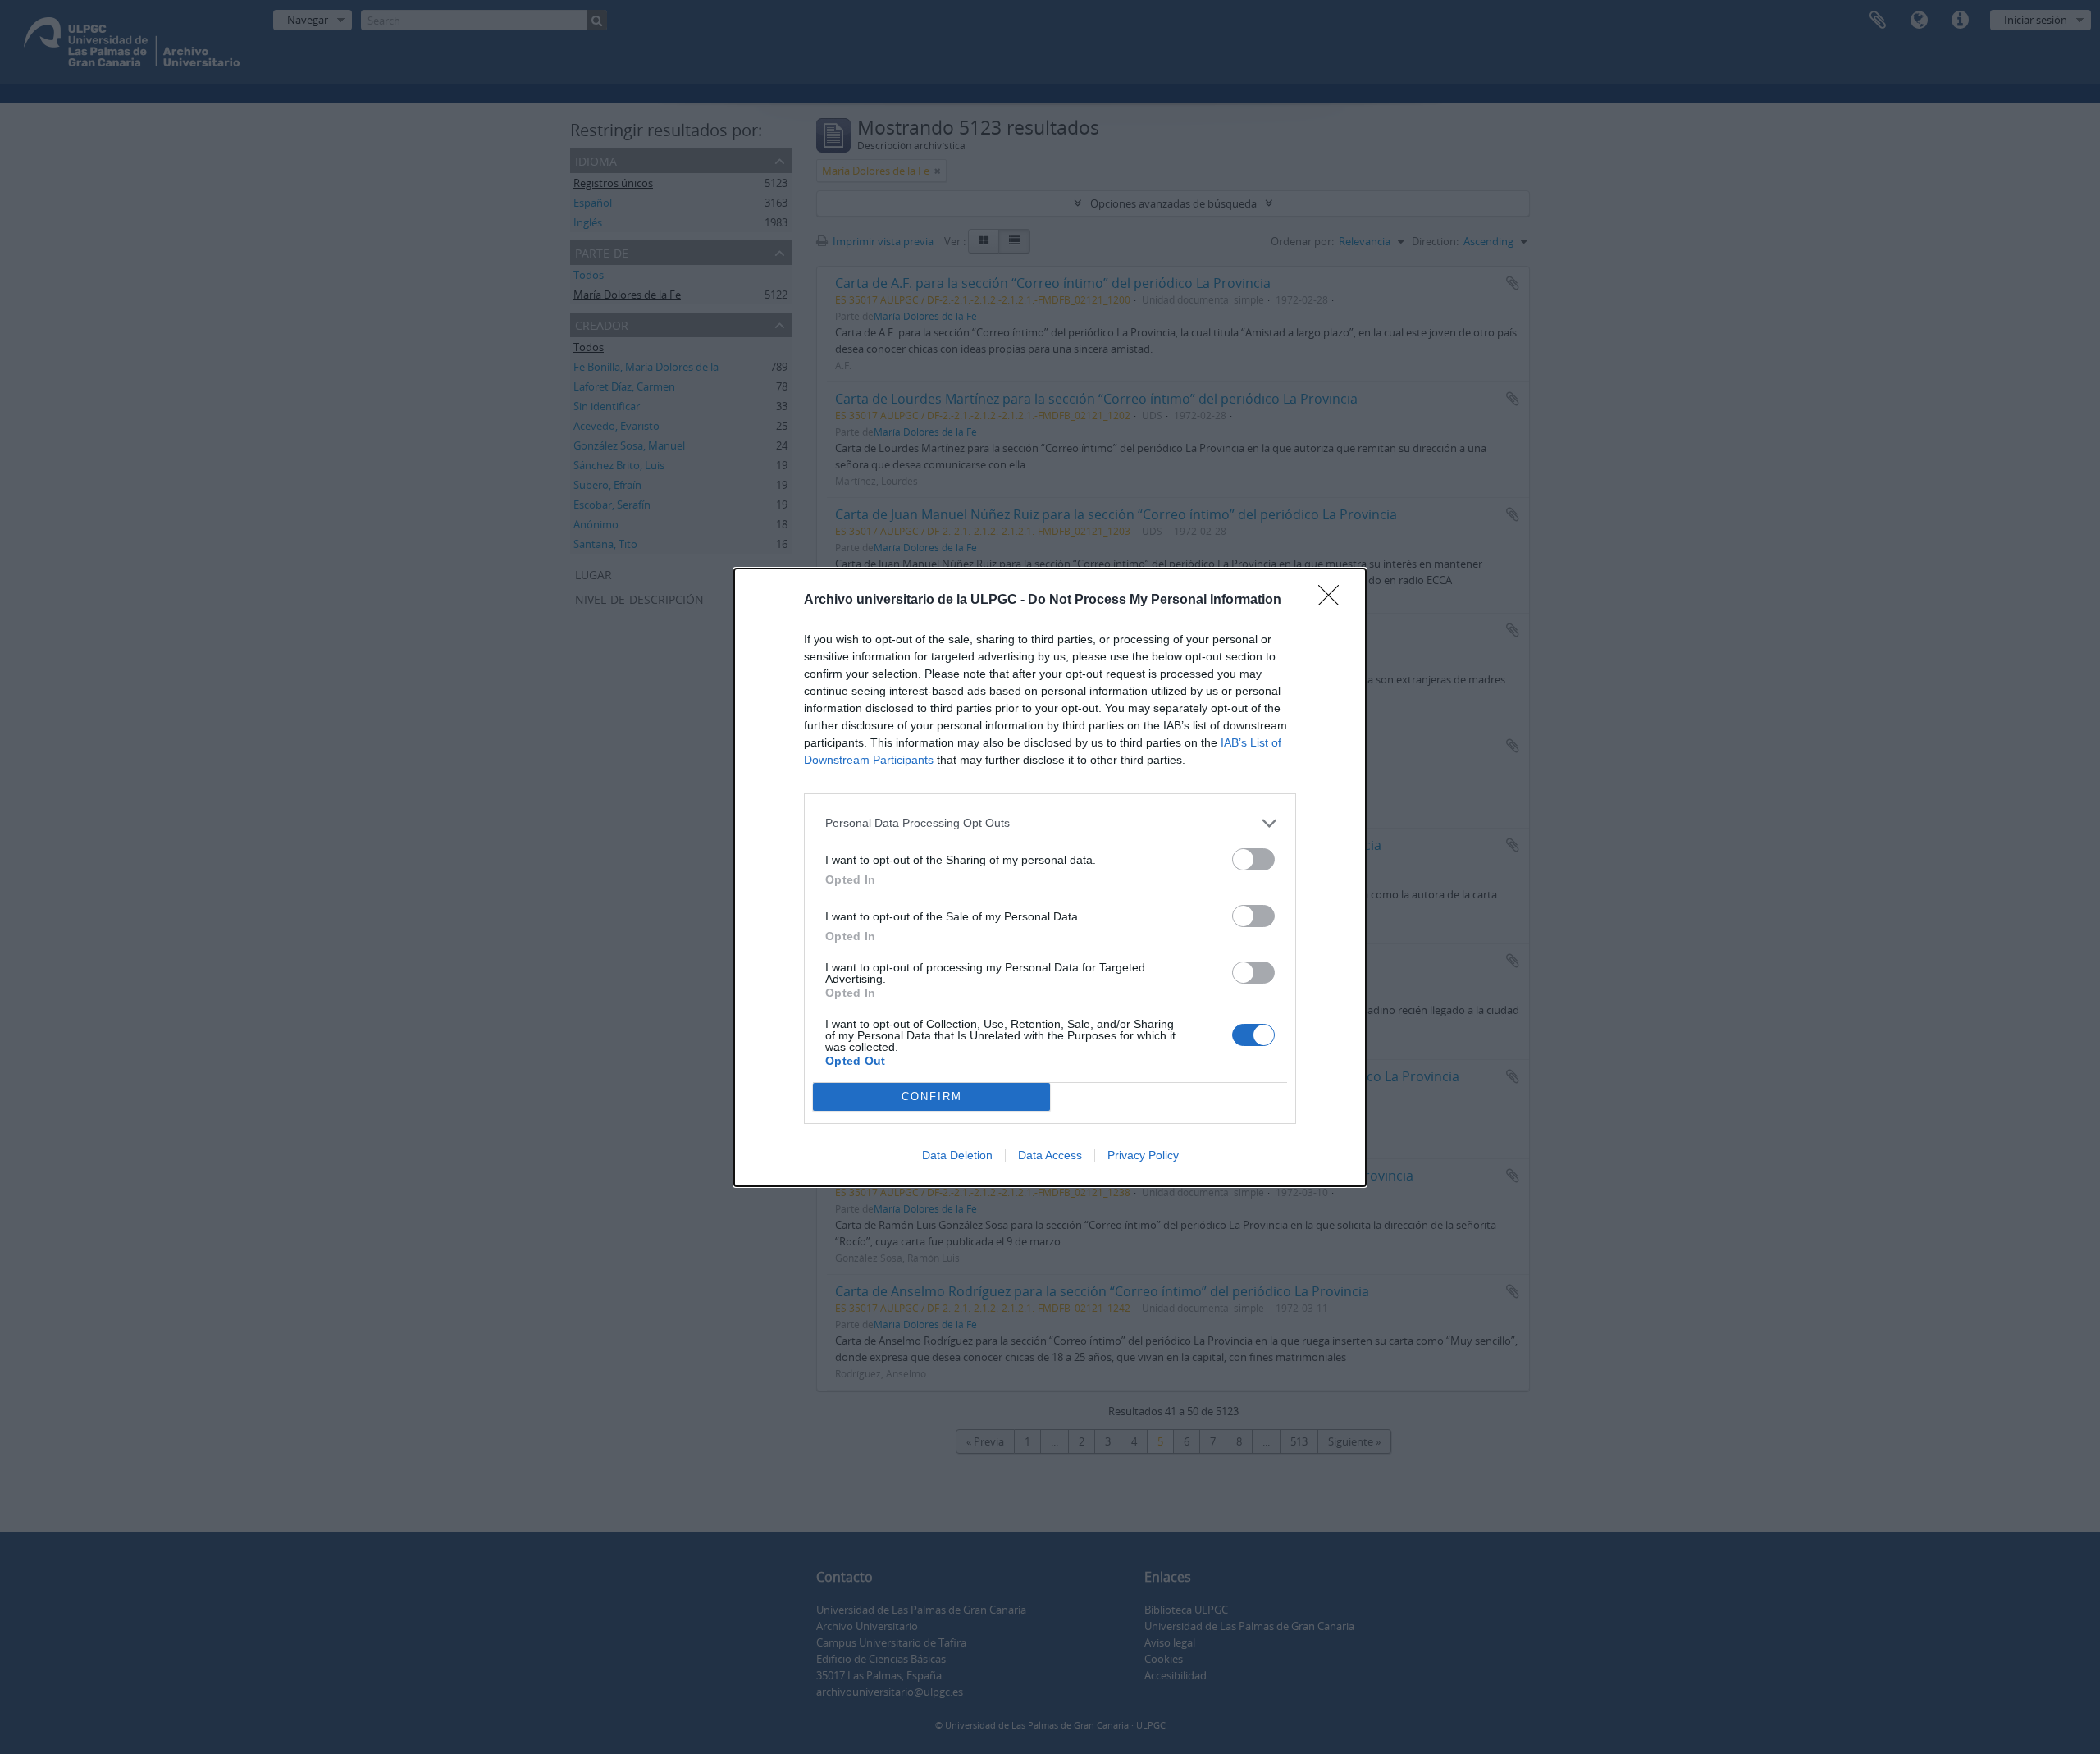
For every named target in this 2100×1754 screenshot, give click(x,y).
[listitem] (1050, 823)
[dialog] (1050, 877)
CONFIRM (932, 1096)
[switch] (1253, 859)
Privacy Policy (1143, 1155)
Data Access (1050, 1155)
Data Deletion (957, 1155)
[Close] (1334, 601)
